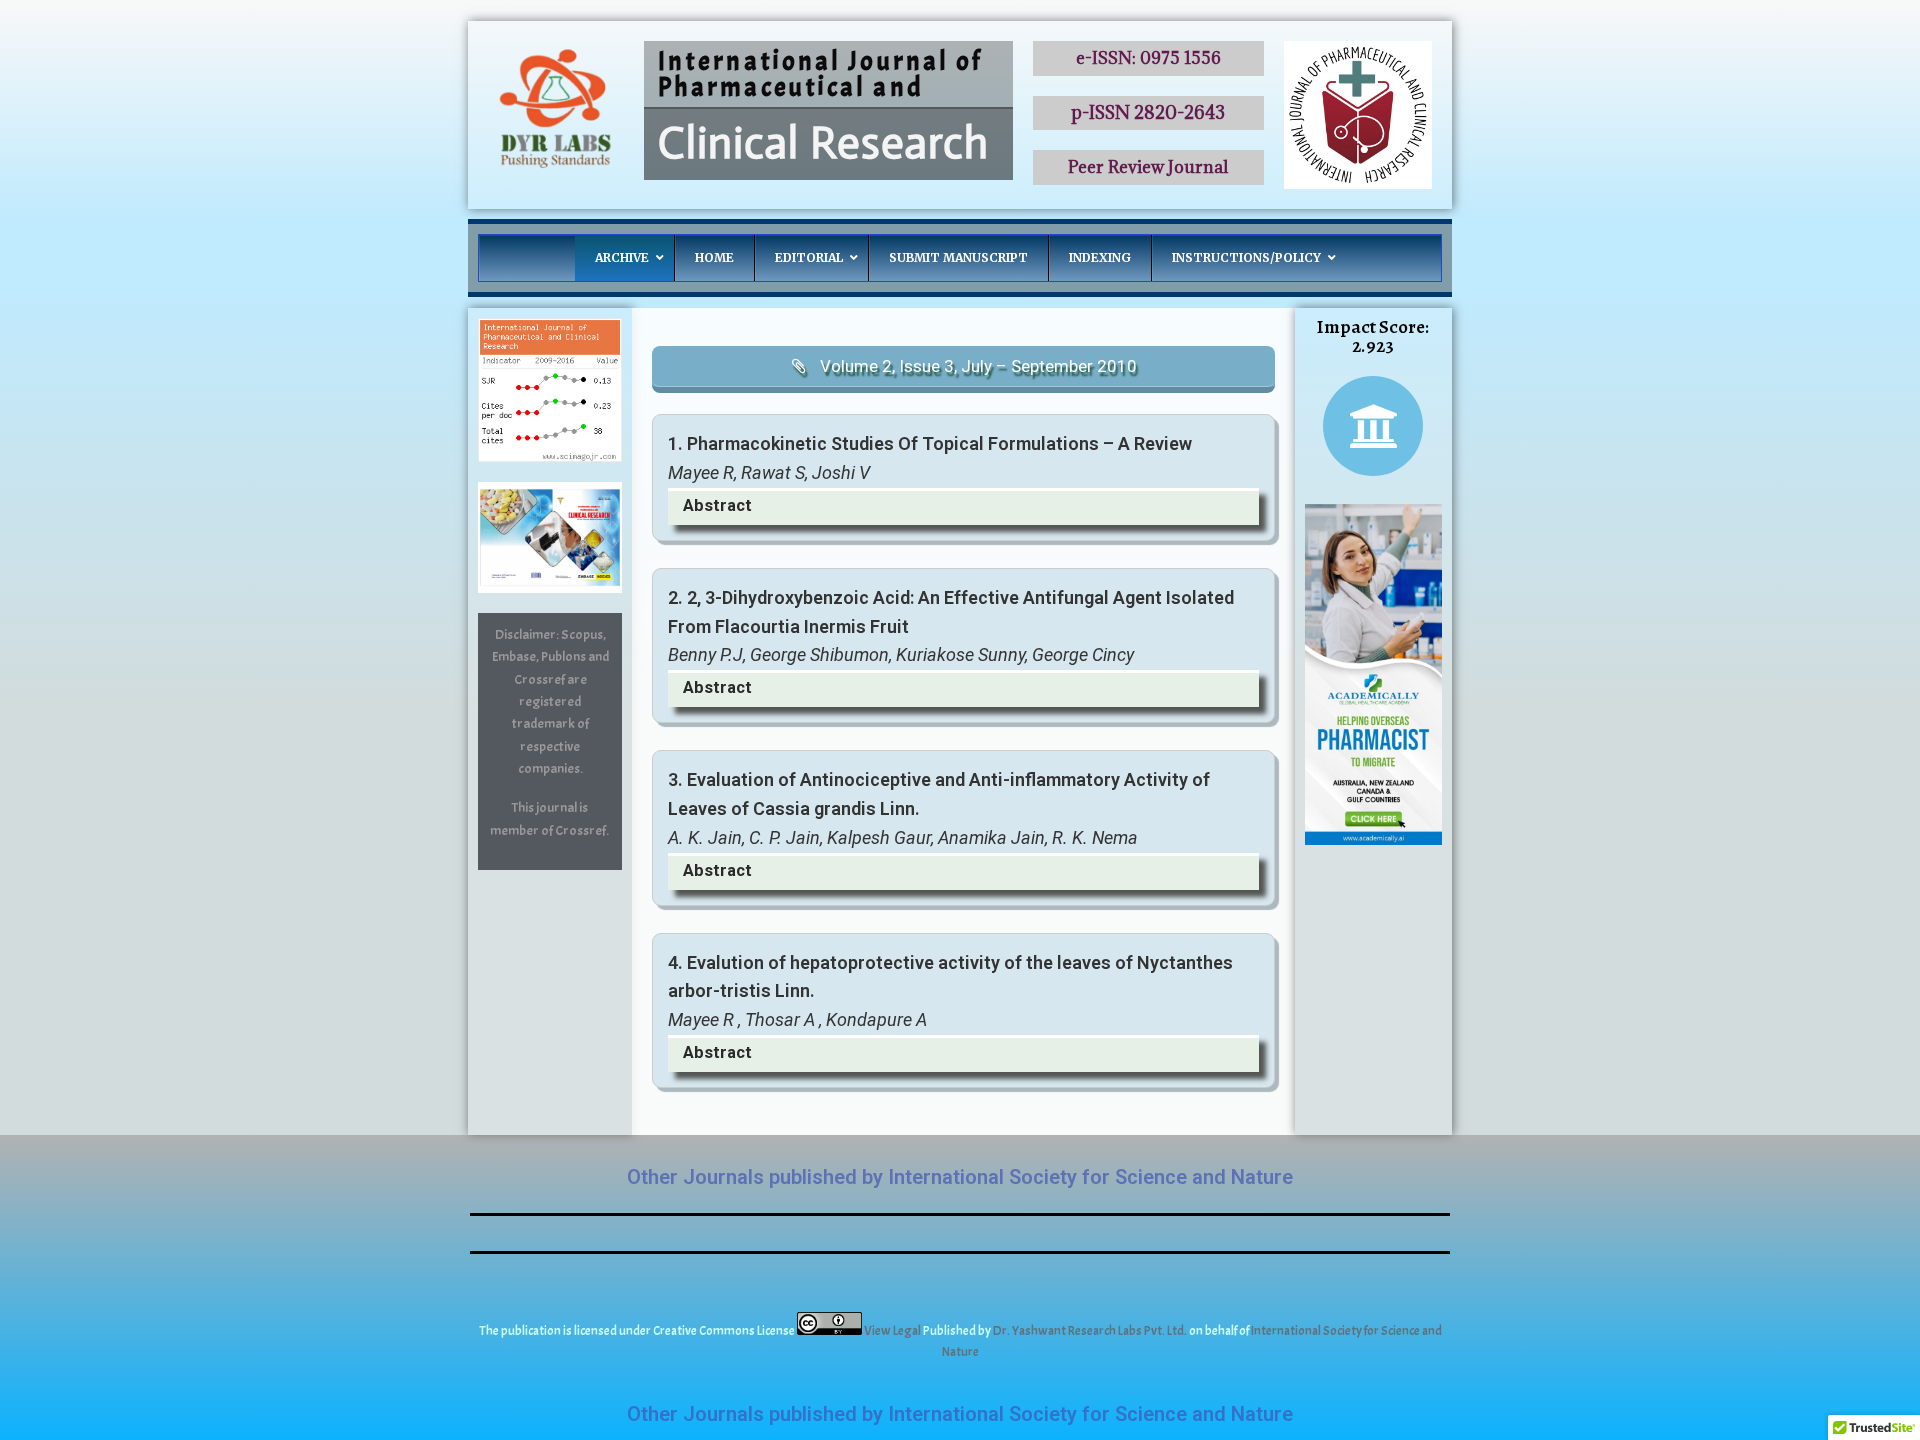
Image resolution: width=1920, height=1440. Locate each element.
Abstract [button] (717, 505)
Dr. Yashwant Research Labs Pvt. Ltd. (1091, 1331)
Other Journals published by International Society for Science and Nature (960, 1177)
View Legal (893, 1331)
